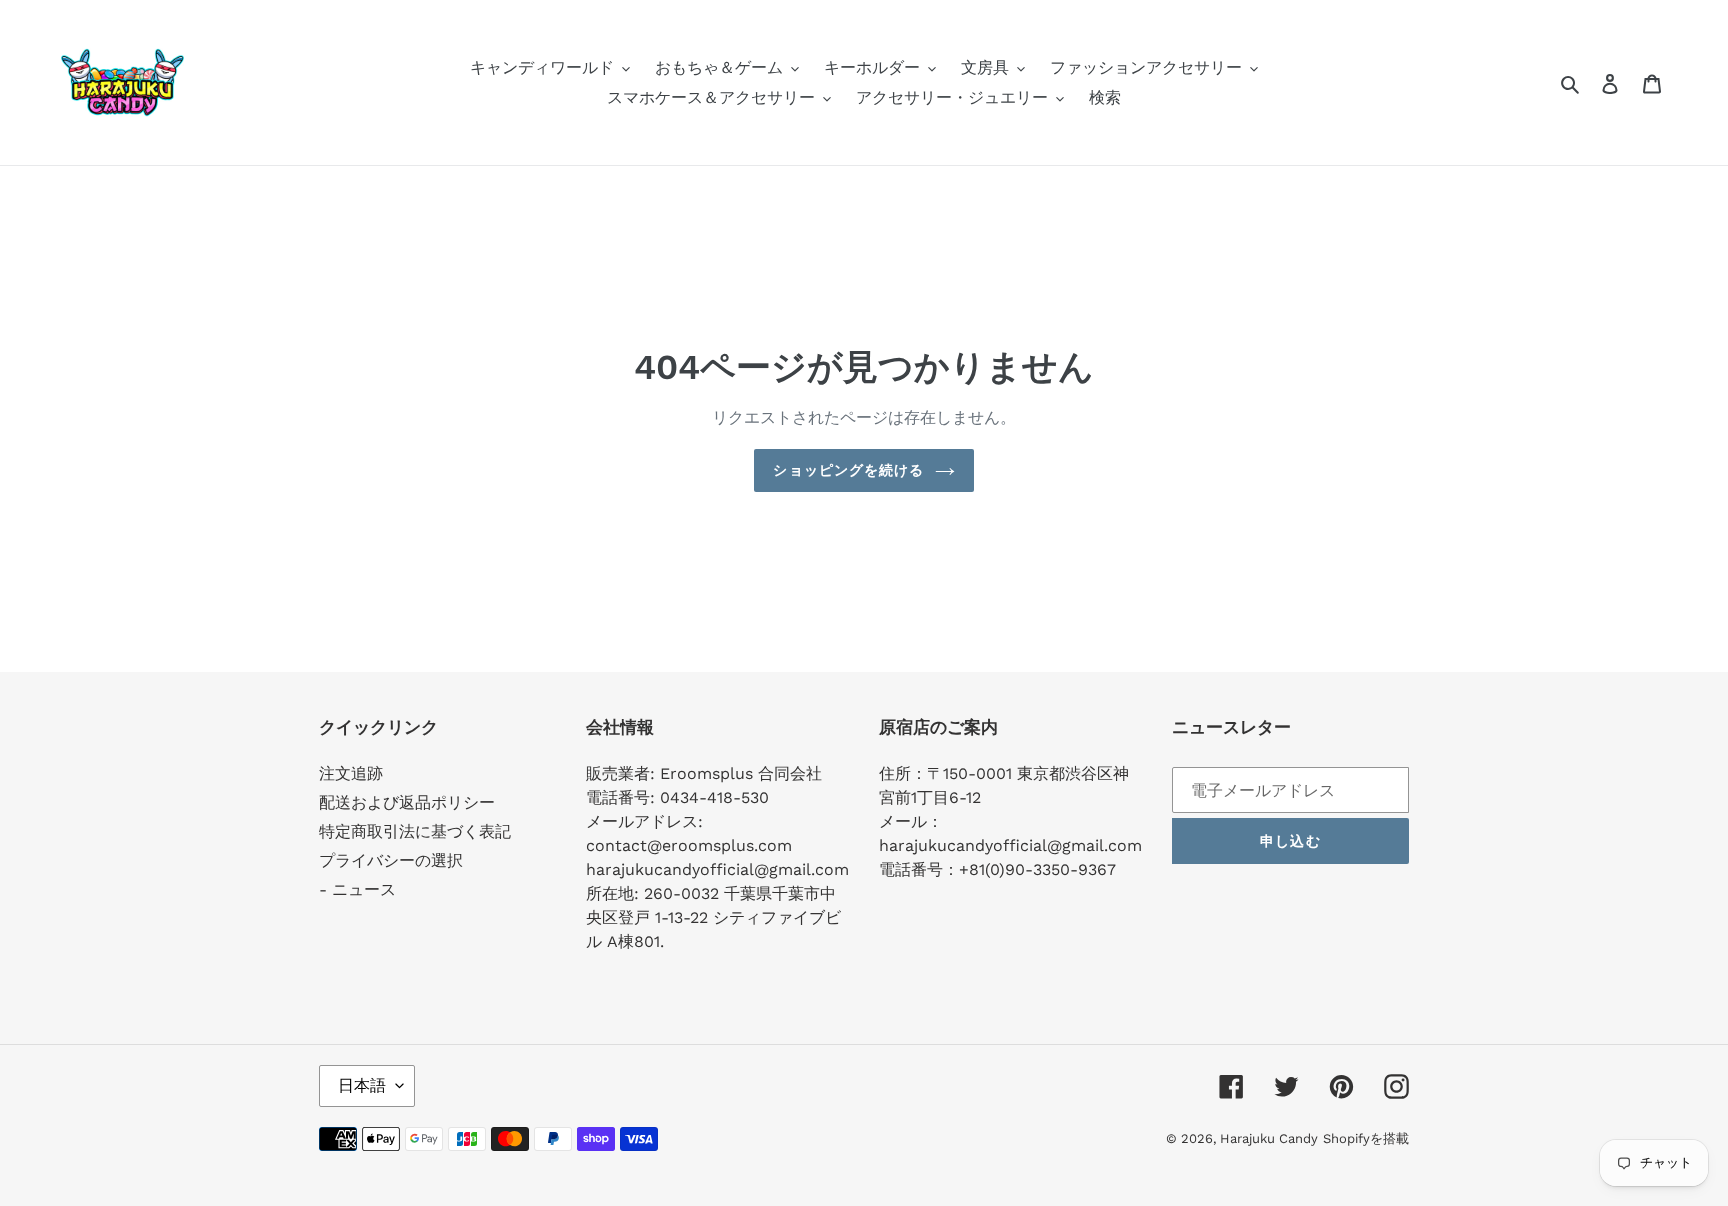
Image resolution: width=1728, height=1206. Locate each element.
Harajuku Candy (1269, 1138)
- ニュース (357, 889)
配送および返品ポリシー (407, 802)
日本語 (362, 1085)
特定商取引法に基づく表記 (415, 831)
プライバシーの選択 (391, 860)
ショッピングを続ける (848, 470)
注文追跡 (351, 773)
